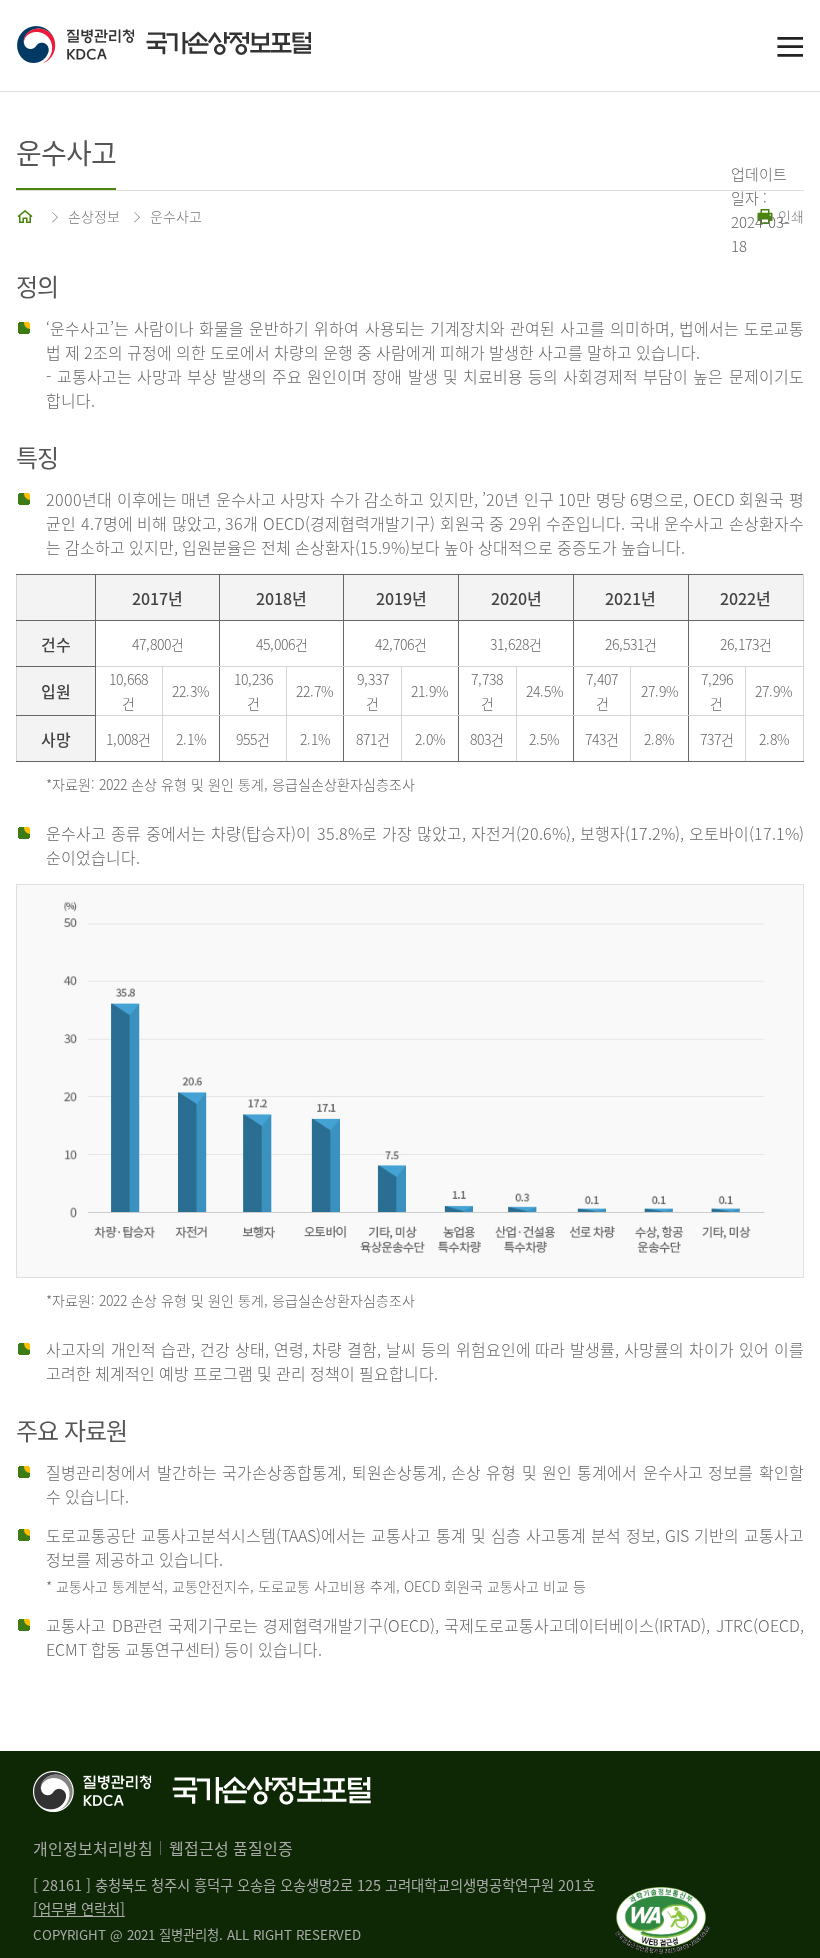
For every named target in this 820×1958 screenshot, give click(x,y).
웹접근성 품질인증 (231, 1848)
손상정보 (94, 216)
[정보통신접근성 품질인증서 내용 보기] (662, 1899)
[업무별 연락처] (79, 1909)
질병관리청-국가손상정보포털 (213, 46)
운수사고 (176, 216)
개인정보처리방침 (93, 1848)
